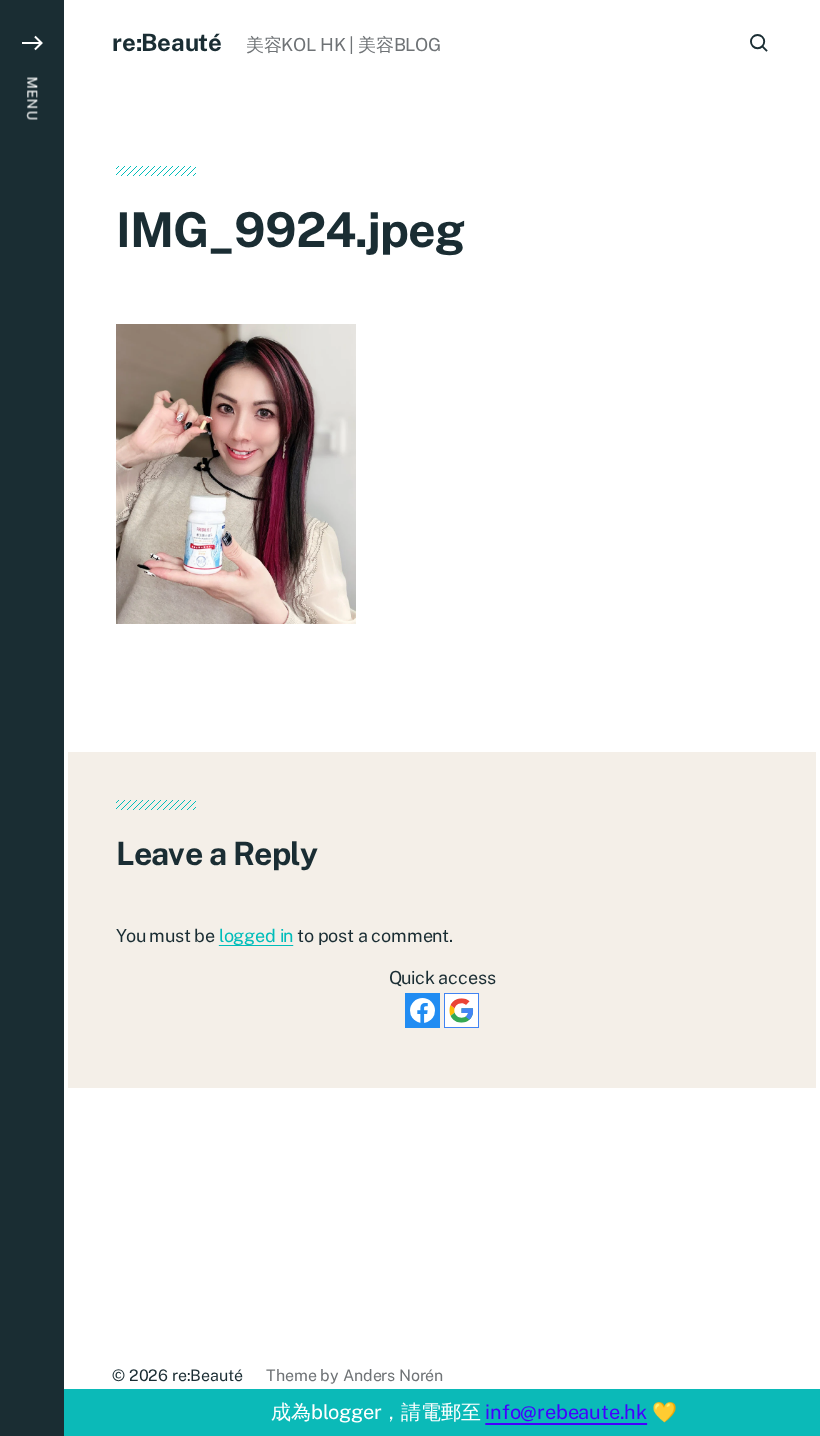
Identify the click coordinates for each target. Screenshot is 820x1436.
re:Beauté (167, 42)
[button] (32, 718)
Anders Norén (393, 1375)
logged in (256, 935)
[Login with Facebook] (422, 1010)
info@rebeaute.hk (566, 1412)
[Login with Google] (461, 1010)
